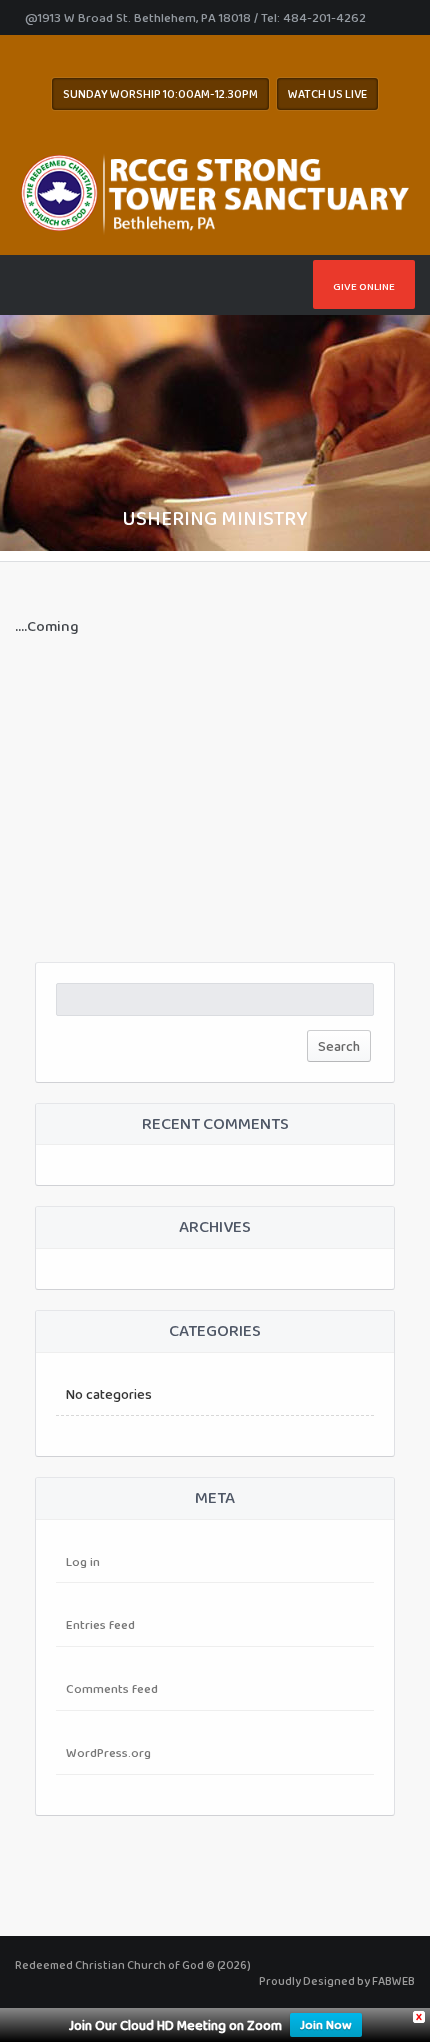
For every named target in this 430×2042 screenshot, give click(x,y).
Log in (83, 1561)
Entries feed (100, 1624)
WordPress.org (108, 1752)
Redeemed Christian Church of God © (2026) (133, 1965)
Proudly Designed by (337, 1981)
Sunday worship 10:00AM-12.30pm (160, 94)
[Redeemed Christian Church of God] (215, 188)
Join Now (326, 2024)
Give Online (364, 286)
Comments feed (112, 1688)
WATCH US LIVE (327, 94)
